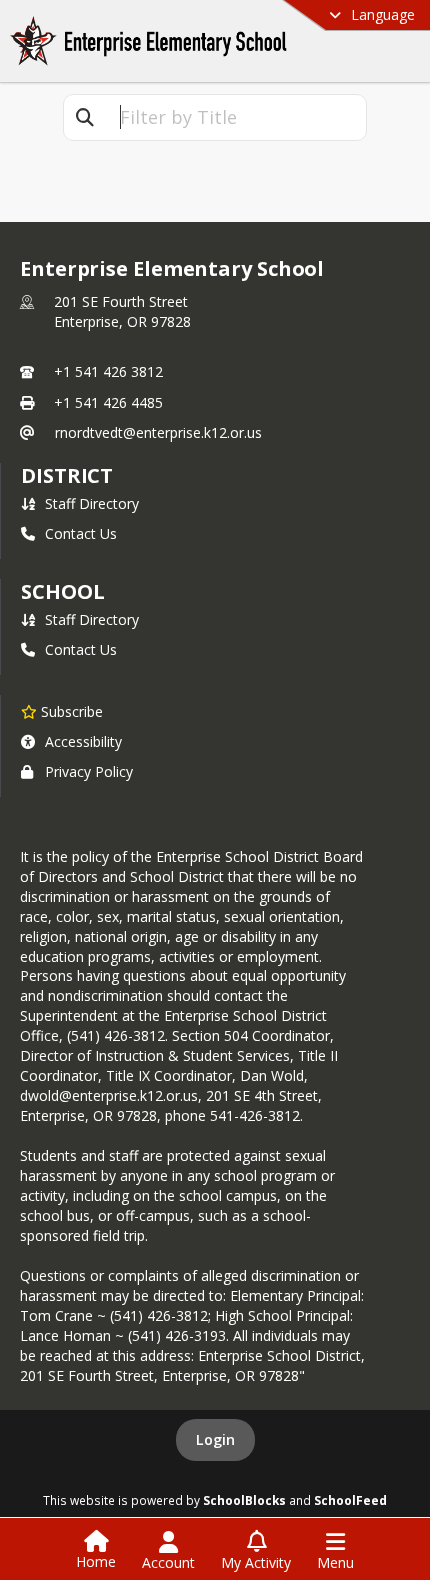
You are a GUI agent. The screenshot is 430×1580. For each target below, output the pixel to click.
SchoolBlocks (244, 1500)
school (62, 591)
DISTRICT (67, 475)
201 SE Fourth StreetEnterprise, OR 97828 (122, 311)
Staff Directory (92, 503)
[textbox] (236, 117)
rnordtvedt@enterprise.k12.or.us (158, 432)
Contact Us (81, 533)
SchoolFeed (350, 1500)
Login (215, 1439)
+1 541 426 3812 (108, 371)
